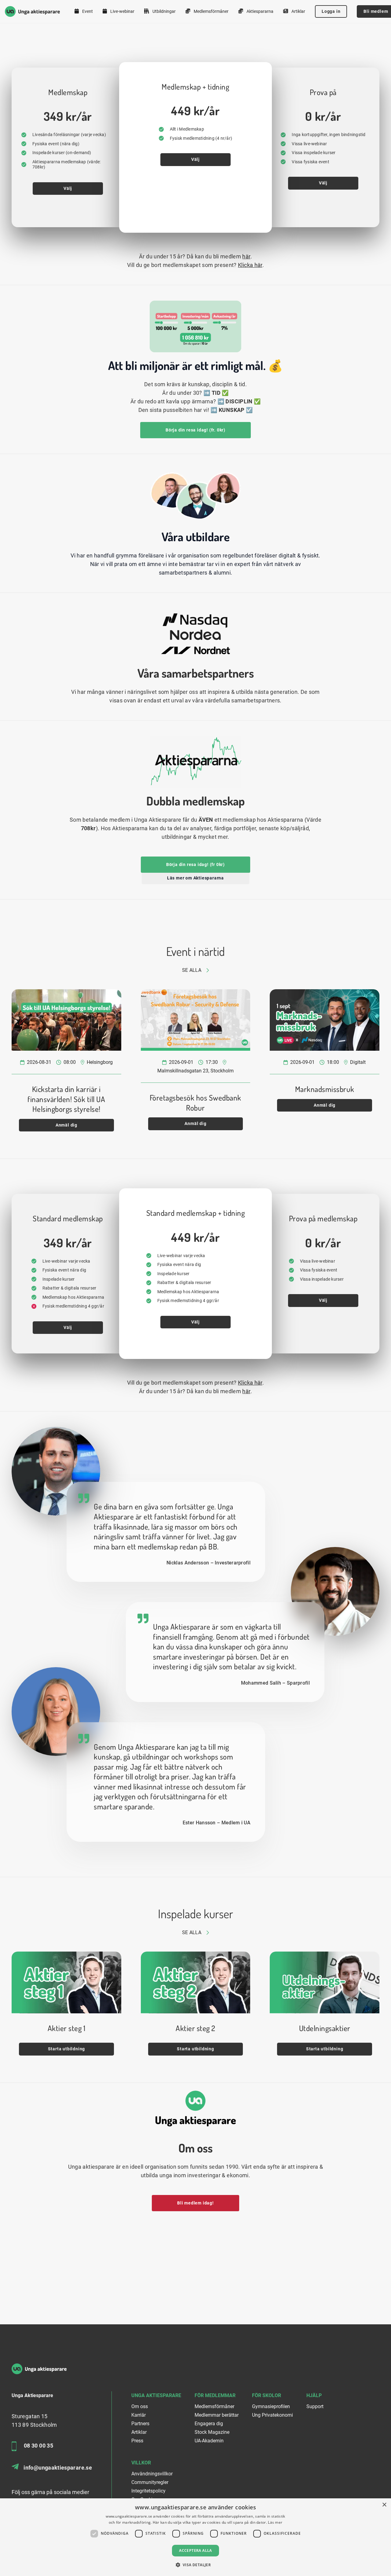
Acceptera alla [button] (195, 2550)
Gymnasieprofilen (271, 2406)
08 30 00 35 (38, 2446)
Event (87, 11)
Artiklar (298, 11)
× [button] (384, 2505)
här (246, 256)
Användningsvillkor (152, 2474)
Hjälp (314, 2395)
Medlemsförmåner (211, 11)
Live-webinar (122, 11)
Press (137, 2441)
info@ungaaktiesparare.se (58, 2468)
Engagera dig (209, 2424)
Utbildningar (164, 11)
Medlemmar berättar (217, 2415)
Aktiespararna (259, 11)
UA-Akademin (209, 2441)
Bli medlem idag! (195, 2203)
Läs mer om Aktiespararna (195, 878)
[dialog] (195, 2537)
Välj (68, 188)
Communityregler (150, 2482)
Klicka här (250, 265)
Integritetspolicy (148, 2491)
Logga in (331, 11)
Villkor (141, 2463)
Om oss (140, 2406)
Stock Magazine (212, 2432)
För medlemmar (215, 2395)
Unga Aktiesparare (156, 2395)
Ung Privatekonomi (272, 2415)
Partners (140, 2424)
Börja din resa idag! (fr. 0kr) (195, 430)
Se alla (192, 970)
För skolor (267, 2395)
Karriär (139, 2415)
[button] (196, 2565)
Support (315, 2406)
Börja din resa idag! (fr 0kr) (195, 864)
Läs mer (275, 2522)
